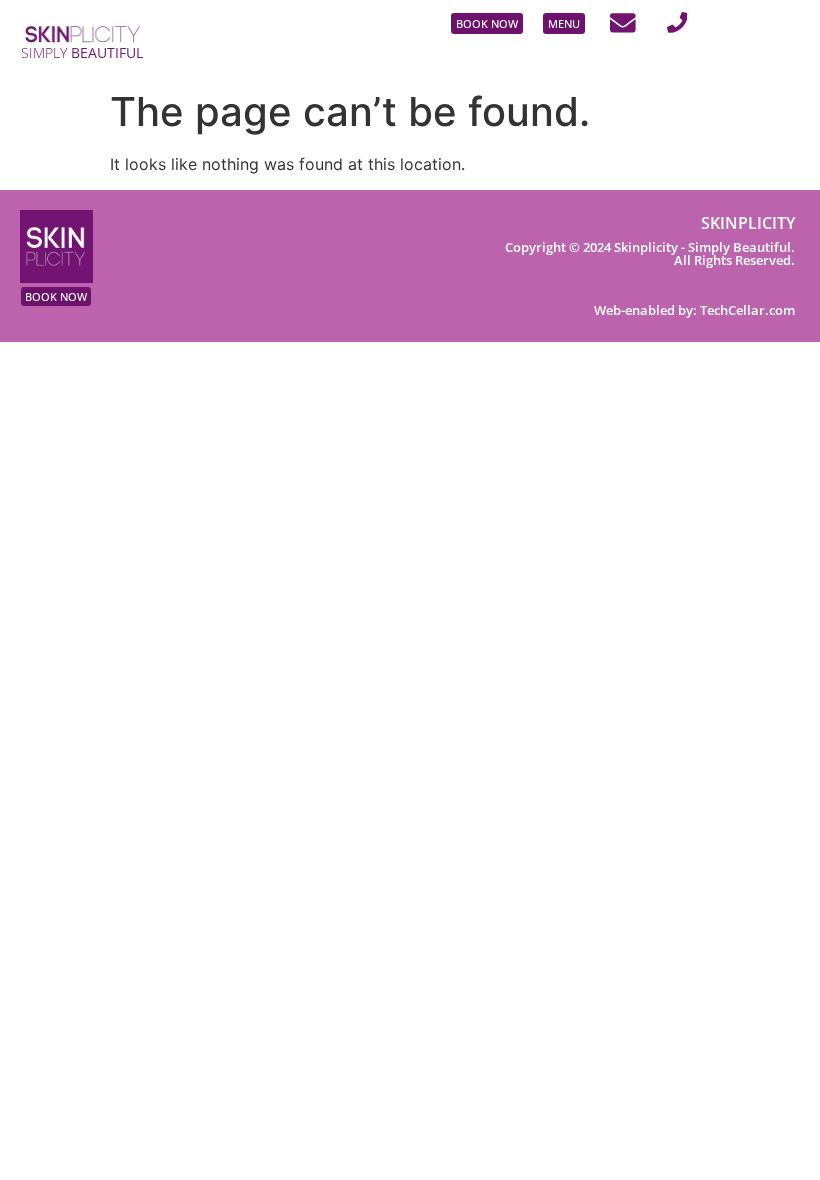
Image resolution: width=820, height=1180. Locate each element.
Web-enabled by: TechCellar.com (694, 310)
